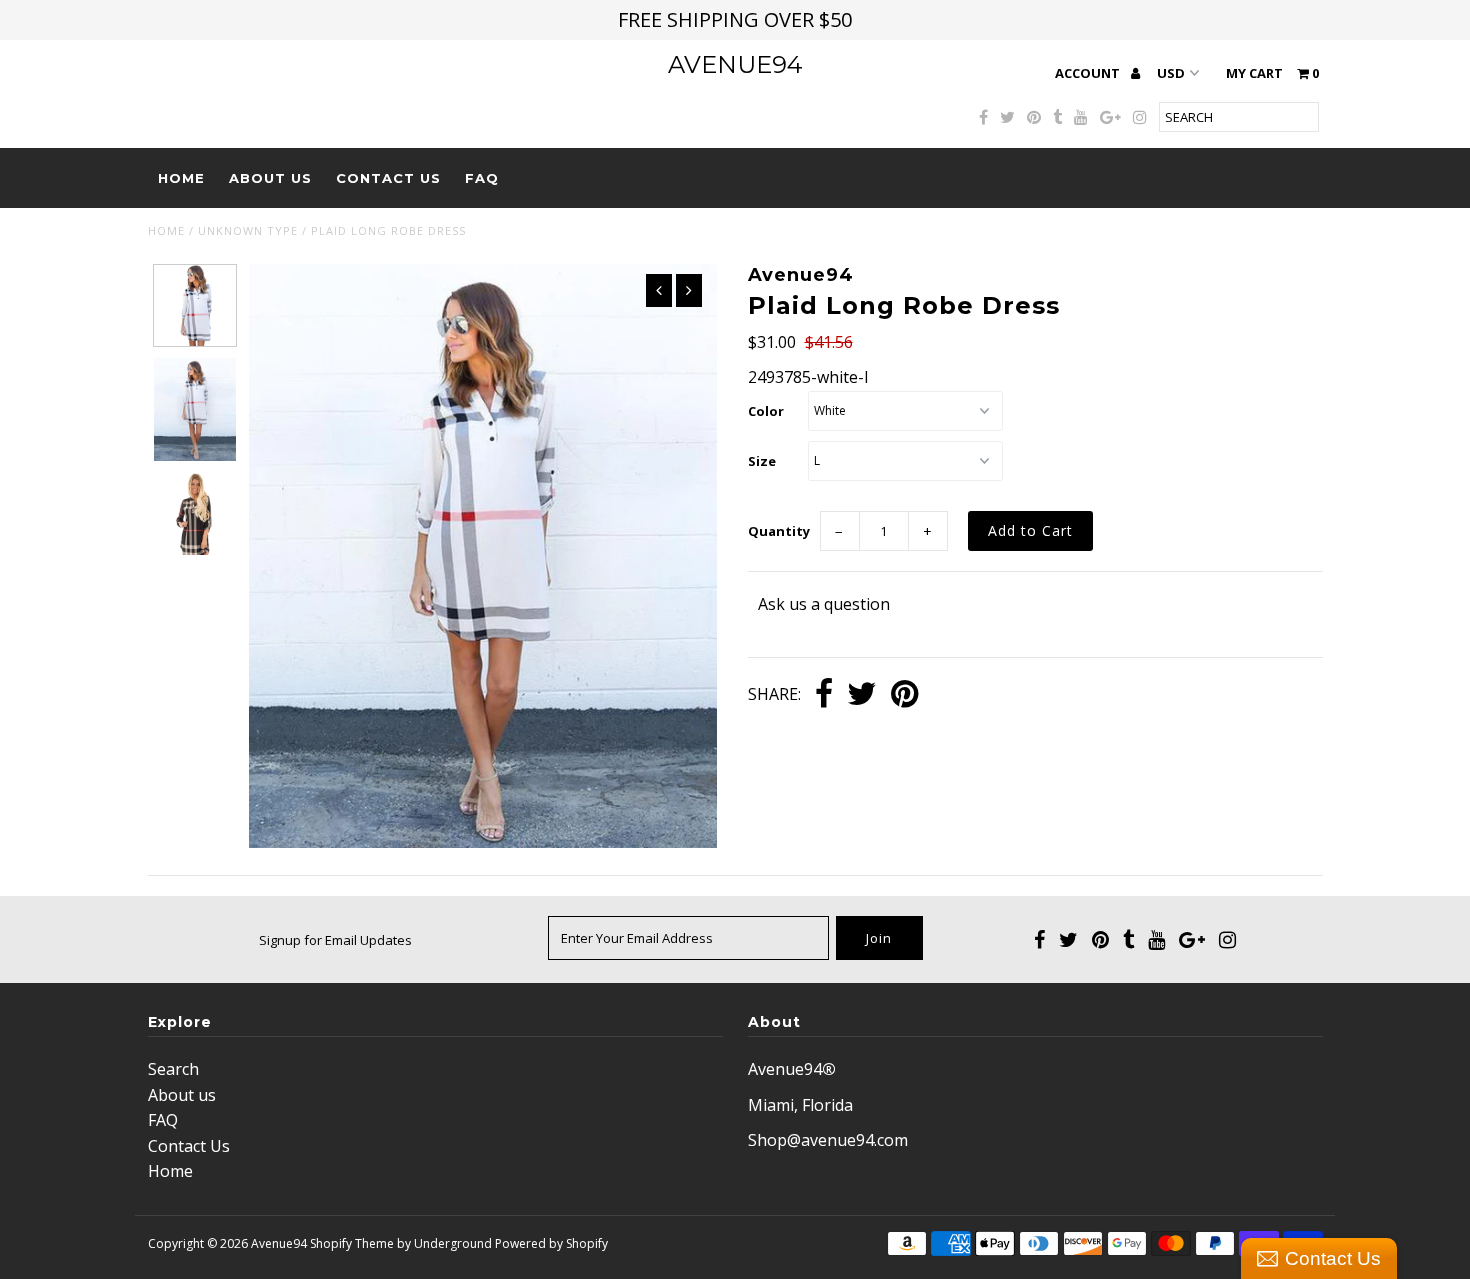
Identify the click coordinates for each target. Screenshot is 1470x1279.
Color (766, 411)
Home (181, 178)
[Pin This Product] (904, 695)
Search (173, 1069)
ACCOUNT (1089, 73)
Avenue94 (735, 64)
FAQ (482, 178)
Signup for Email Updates (335, 940)
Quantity (779, 531)
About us (270, 178)
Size (762, 461)
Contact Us (388, 178)
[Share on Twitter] (862, 695)
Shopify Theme (352, 1243)
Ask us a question (824, 604)
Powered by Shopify (551, 1243)
